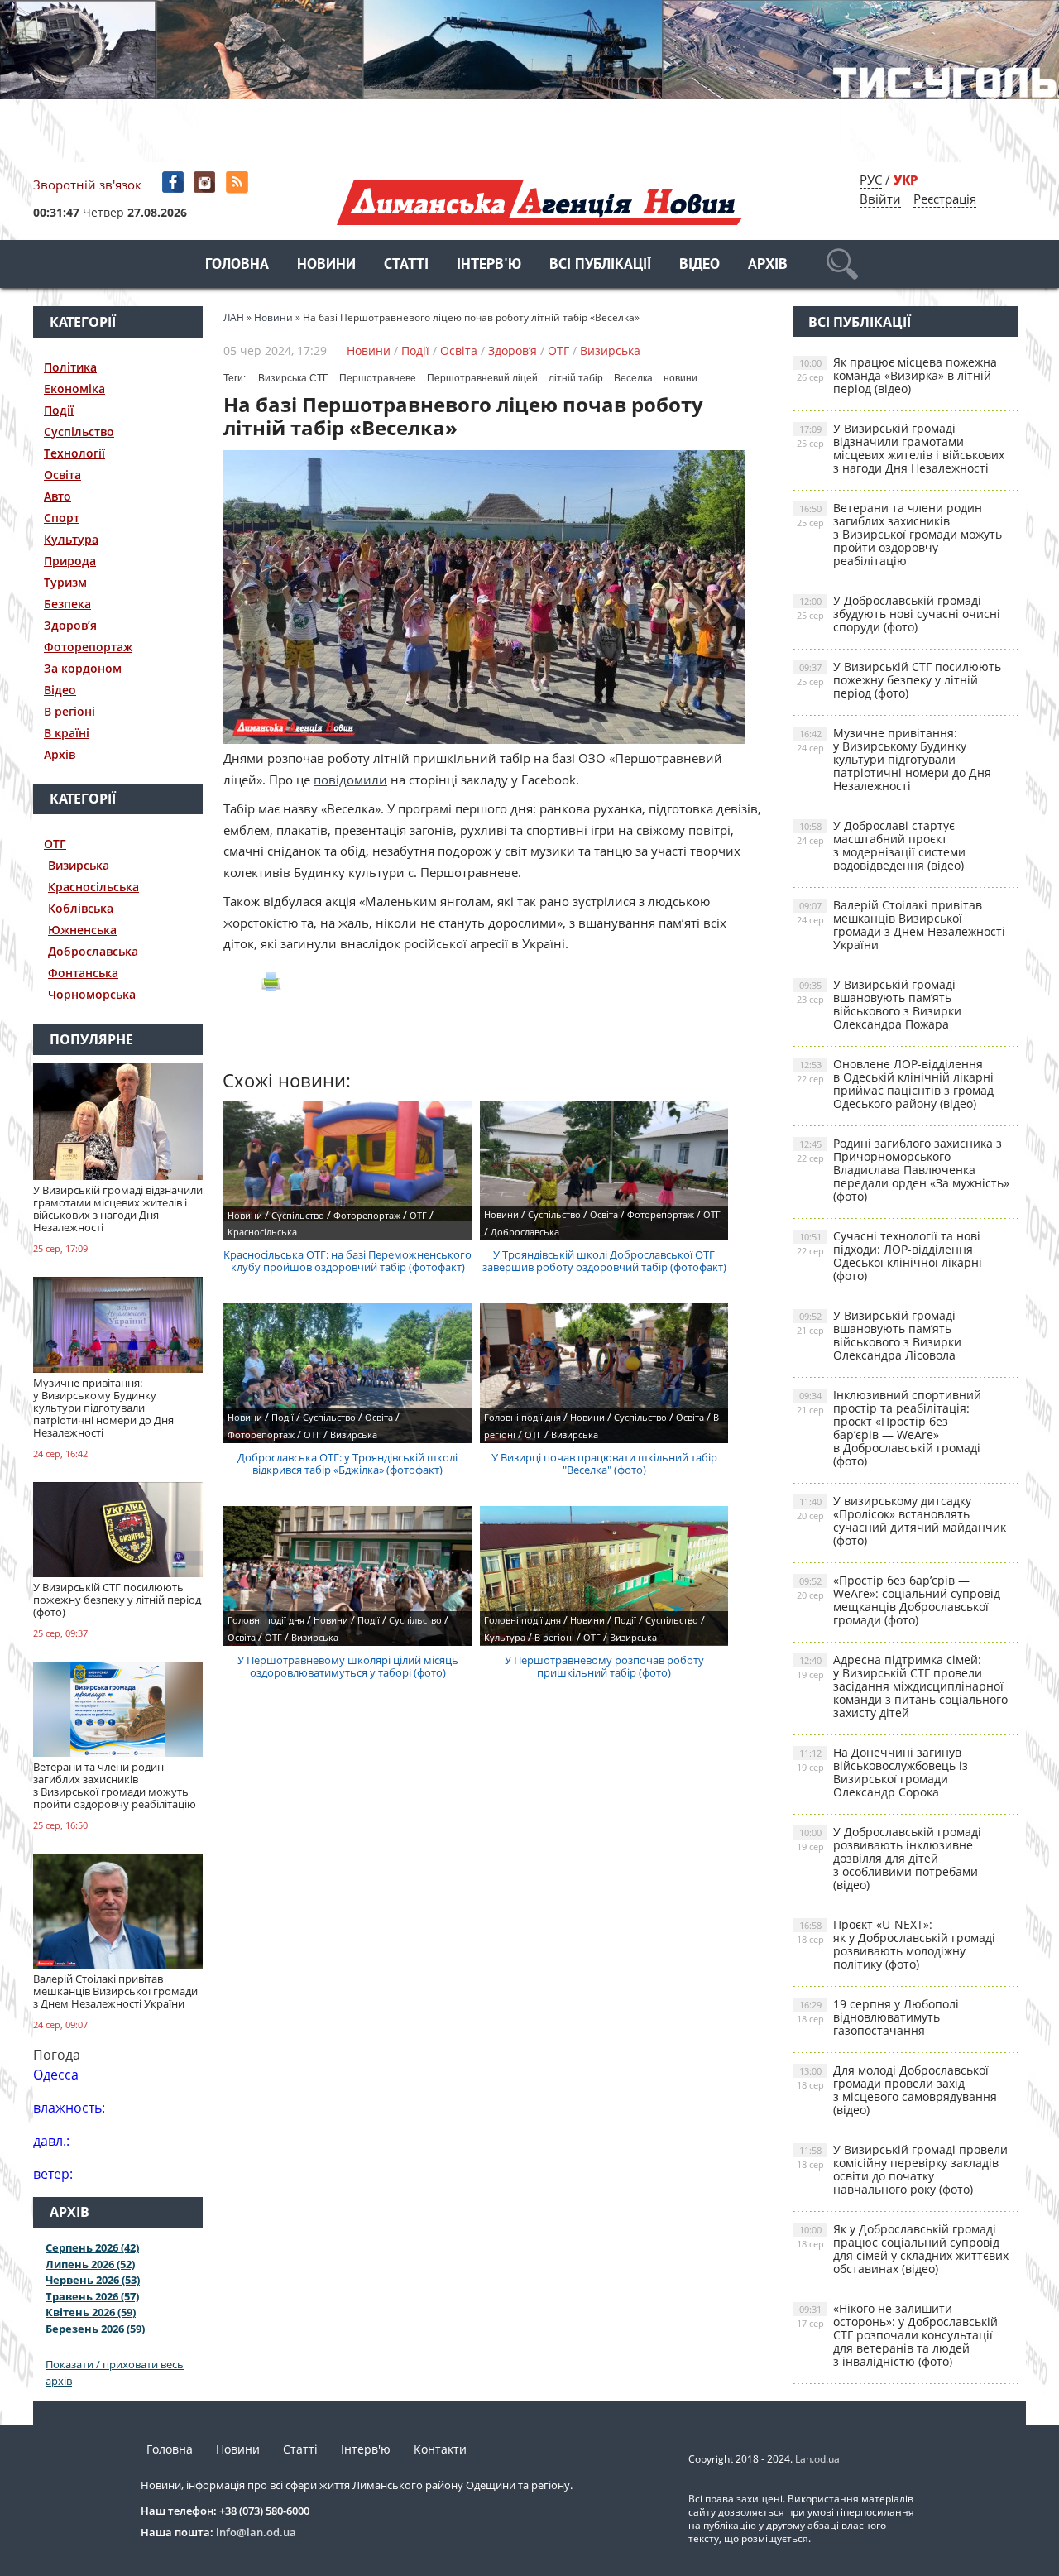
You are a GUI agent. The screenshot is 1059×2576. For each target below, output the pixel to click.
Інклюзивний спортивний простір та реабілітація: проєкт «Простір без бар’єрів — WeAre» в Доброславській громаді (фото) (889, 1428)
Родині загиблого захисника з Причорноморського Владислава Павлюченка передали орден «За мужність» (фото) (903, 1170)
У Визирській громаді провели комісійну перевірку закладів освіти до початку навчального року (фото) (902, 2169)
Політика (70, 367)
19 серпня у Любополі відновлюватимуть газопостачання (878, 2017)
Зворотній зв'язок (87, 185)
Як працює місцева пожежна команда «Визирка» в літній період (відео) (897, 375)
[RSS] (239, 182)
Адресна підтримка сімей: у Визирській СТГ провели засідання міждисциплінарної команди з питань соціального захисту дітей (902, 1686)
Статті (406, 265)
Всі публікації (600, 265)
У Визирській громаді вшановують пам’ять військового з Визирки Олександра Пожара (879, 1004)
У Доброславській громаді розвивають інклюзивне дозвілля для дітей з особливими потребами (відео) (889, 1858)
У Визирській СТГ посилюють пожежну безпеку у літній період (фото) (899, 680)
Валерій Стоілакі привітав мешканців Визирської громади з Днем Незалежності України (901, 925)
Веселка (633, 378)
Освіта (62, 475)
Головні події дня (522, 1417)
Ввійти (880, 199)
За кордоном (83, 668)
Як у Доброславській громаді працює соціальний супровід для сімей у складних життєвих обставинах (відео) (903, 2249)
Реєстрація (945, 199)
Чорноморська (92, 994)
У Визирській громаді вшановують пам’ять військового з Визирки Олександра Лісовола (879, 1335)
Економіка (74, 389)
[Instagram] (206, 182)
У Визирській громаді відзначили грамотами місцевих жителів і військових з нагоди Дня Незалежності (901, 448)
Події (59, 410)
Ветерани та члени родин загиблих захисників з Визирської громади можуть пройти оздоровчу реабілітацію (899, 534)
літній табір (576, 378)
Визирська (79, 865)
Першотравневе (378, 378)
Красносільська (93, 887)
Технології (74, 453)
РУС (871, 180)
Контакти (440, 2449)
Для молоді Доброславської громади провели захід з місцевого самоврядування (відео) (897, 2090)
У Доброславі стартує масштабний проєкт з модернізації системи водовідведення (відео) (881, 845)
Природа (70, 561)
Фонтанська (83, 973)
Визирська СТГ (293, 378)
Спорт (62, 518)
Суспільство (79, 432)
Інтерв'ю (489, 265)
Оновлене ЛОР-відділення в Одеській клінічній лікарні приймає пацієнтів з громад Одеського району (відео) (895, 1084)
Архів (768, 265)
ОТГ (55, 844)
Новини (326, 265)
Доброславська (93, 951)
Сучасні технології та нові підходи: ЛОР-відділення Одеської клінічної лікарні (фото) (889, 1256)
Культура (71, 539)
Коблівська (81, 908)
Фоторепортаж (88, 647)
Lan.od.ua (817, 2459)
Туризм (65, 582)
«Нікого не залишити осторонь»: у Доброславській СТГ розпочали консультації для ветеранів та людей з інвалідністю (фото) (897, 2335)
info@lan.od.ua (256, 2532)
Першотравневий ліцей (482, 378)
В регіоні (69, 711)
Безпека (67, 604)
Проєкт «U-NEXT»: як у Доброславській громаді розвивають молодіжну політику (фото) (896, 1944)
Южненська (82, 930)
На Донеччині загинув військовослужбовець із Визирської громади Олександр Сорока (882, 1772)
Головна (237, 265)
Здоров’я (70, 625)
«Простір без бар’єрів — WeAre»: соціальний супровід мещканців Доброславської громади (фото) (898, 1600)
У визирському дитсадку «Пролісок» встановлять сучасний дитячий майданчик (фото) (901, 1521)
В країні (67, 733)
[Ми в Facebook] (174, 182)
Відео (700, 265)
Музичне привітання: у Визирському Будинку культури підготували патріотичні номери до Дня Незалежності (894, 759)
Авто (58, 496)
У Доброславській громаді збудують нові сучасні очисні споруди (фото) (898, 614)
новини (680, 378)
